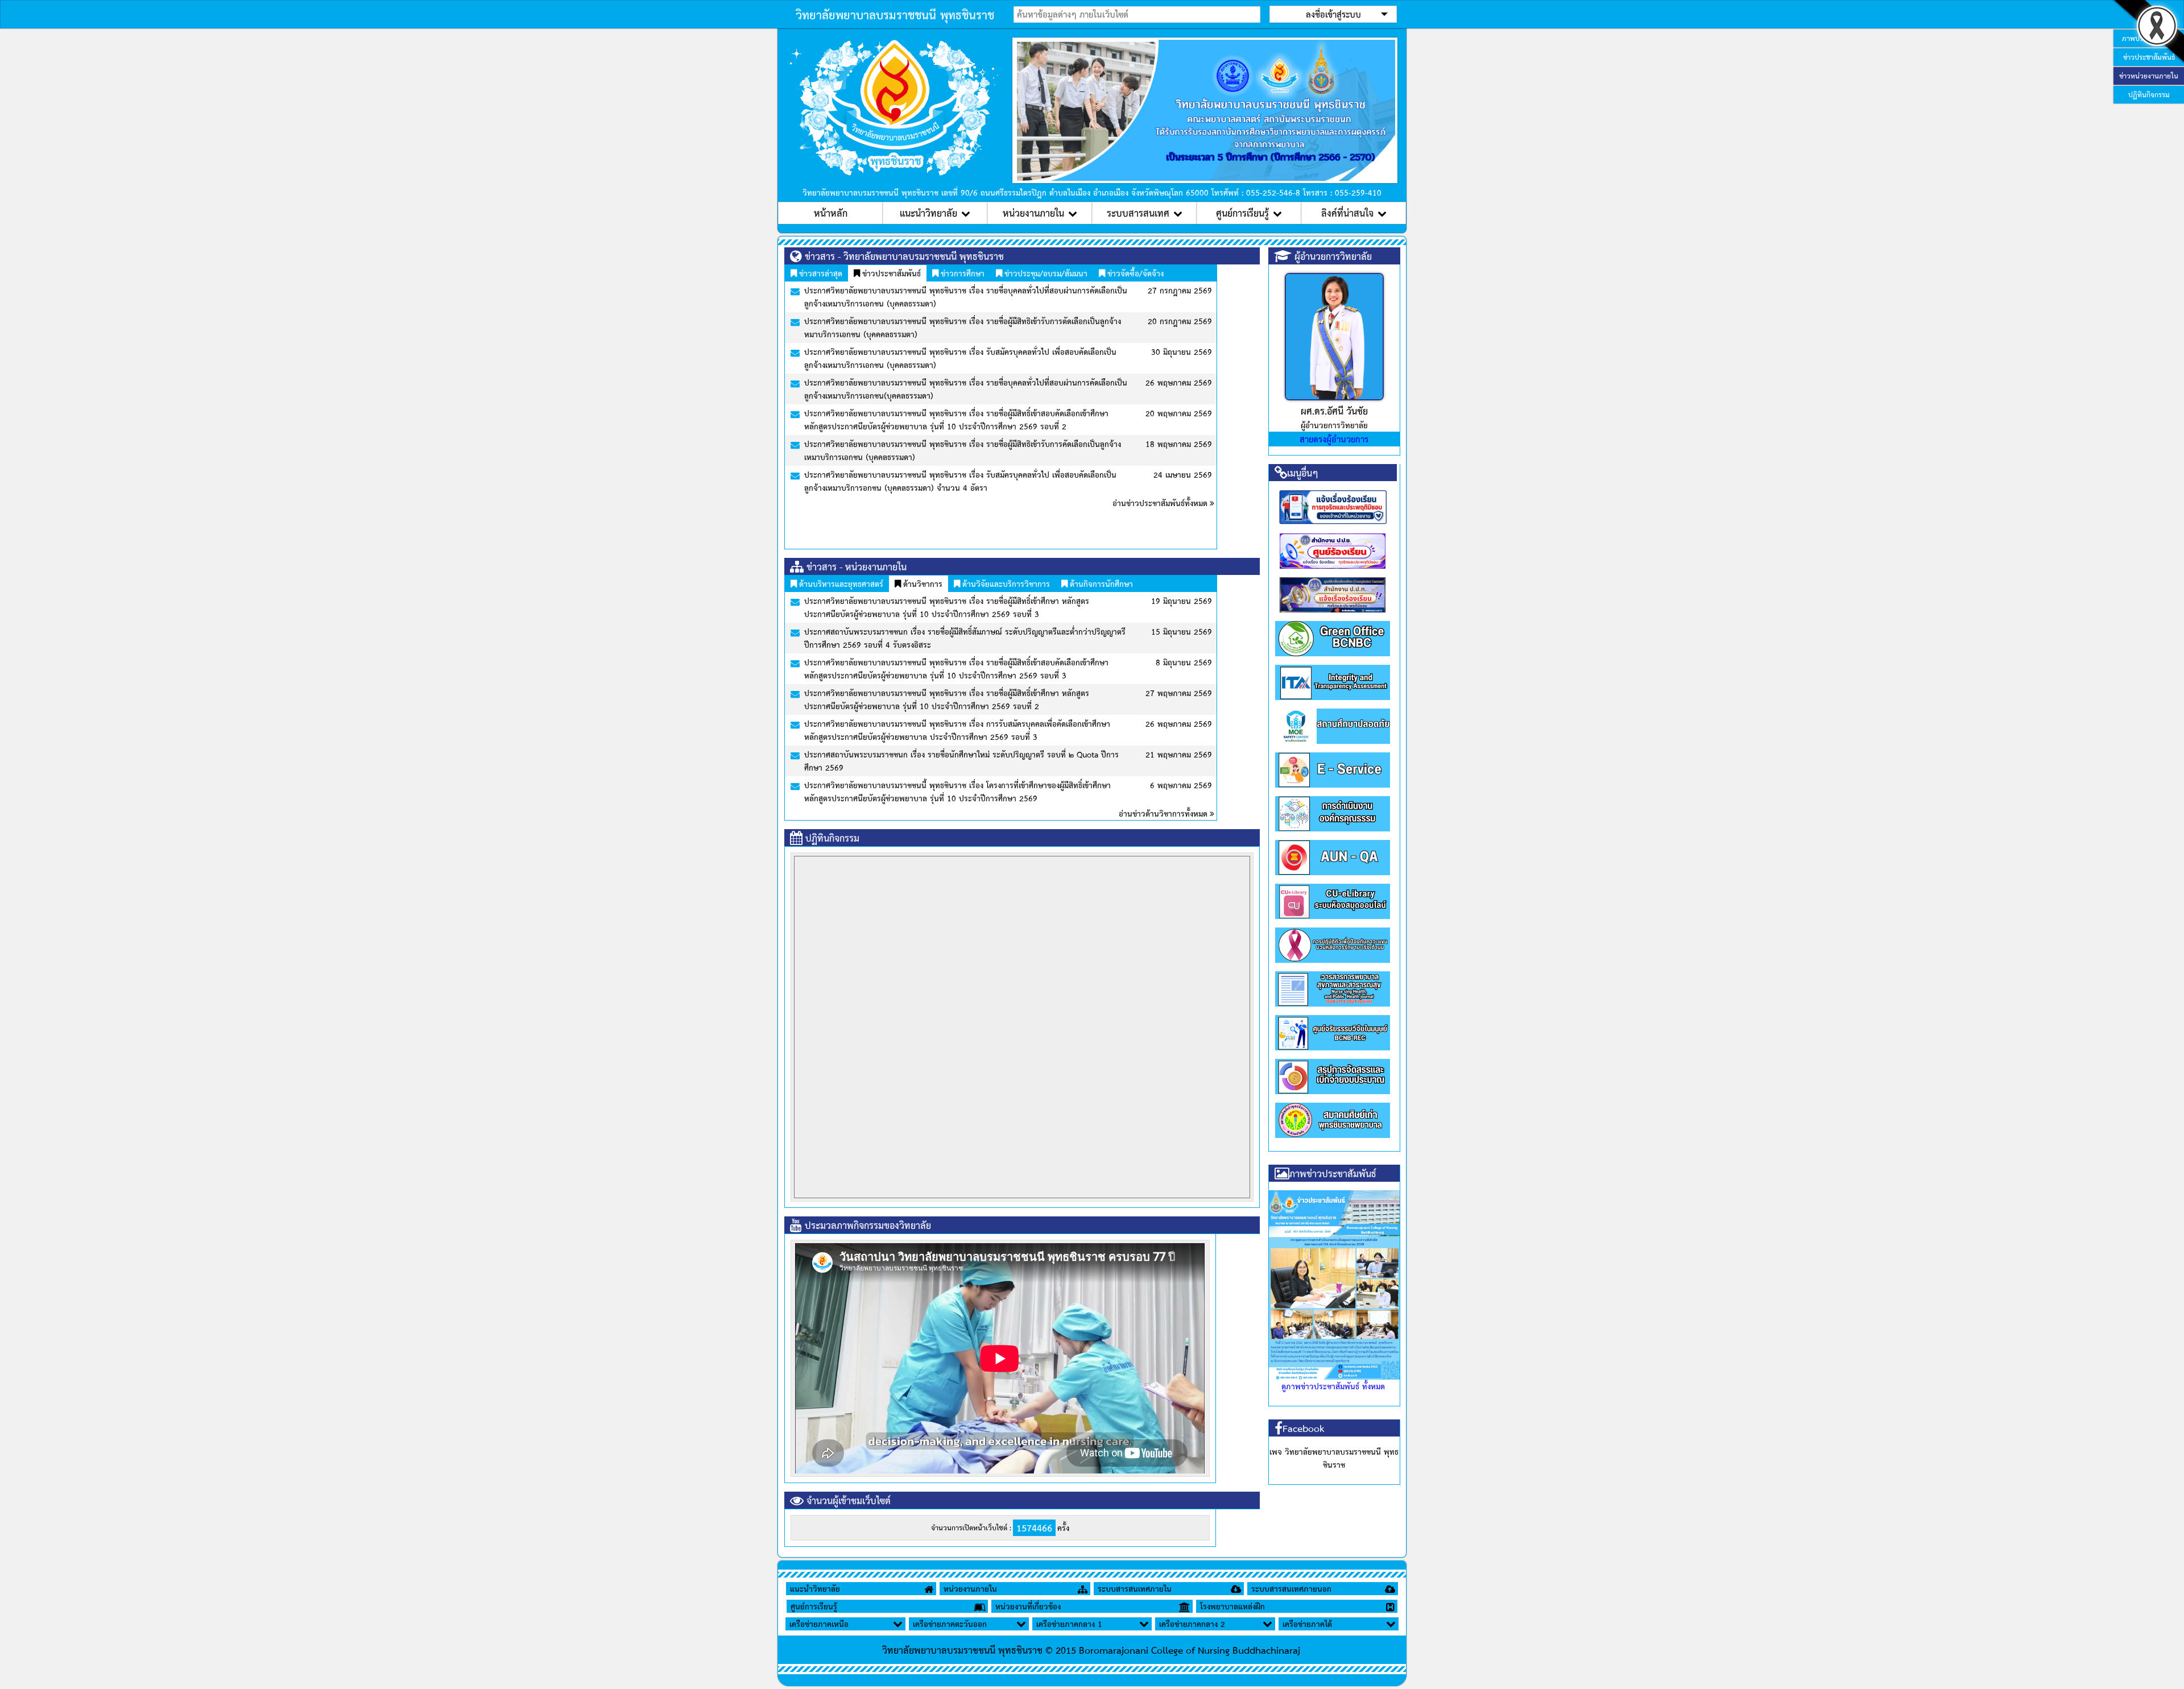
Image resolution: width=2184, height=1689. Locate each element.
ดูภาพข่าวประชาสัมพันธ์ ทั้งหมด (1333, 1386)
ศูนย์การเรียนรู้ (1242, 213)
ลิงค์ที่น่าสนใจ (1347, 213)
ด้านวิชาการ (922, 583)
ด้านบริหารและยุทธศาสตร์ (840, 583)
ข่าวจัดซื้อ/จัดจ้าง (1134, 273)
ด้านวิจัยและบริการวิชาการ (1005, 583)
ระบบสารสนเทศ (1138, 213)
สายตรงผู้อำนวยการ (1334, 439)
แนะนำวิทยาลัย (928, 213)
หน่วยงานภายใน (1033, 213)
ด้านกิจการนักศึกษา (1100, 583)
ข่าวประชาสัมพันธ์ (890, 273)
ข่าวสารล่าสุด (820, 273)
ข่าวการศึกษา (961, 273)
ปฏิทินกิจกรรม (2149, 94)
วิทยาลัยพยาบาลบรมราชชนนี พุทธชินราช (895, 14)
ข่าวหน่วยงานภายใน (2149, 76)
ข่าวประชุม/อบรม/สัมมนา (1045, 273)
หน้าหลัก (831, 213)
